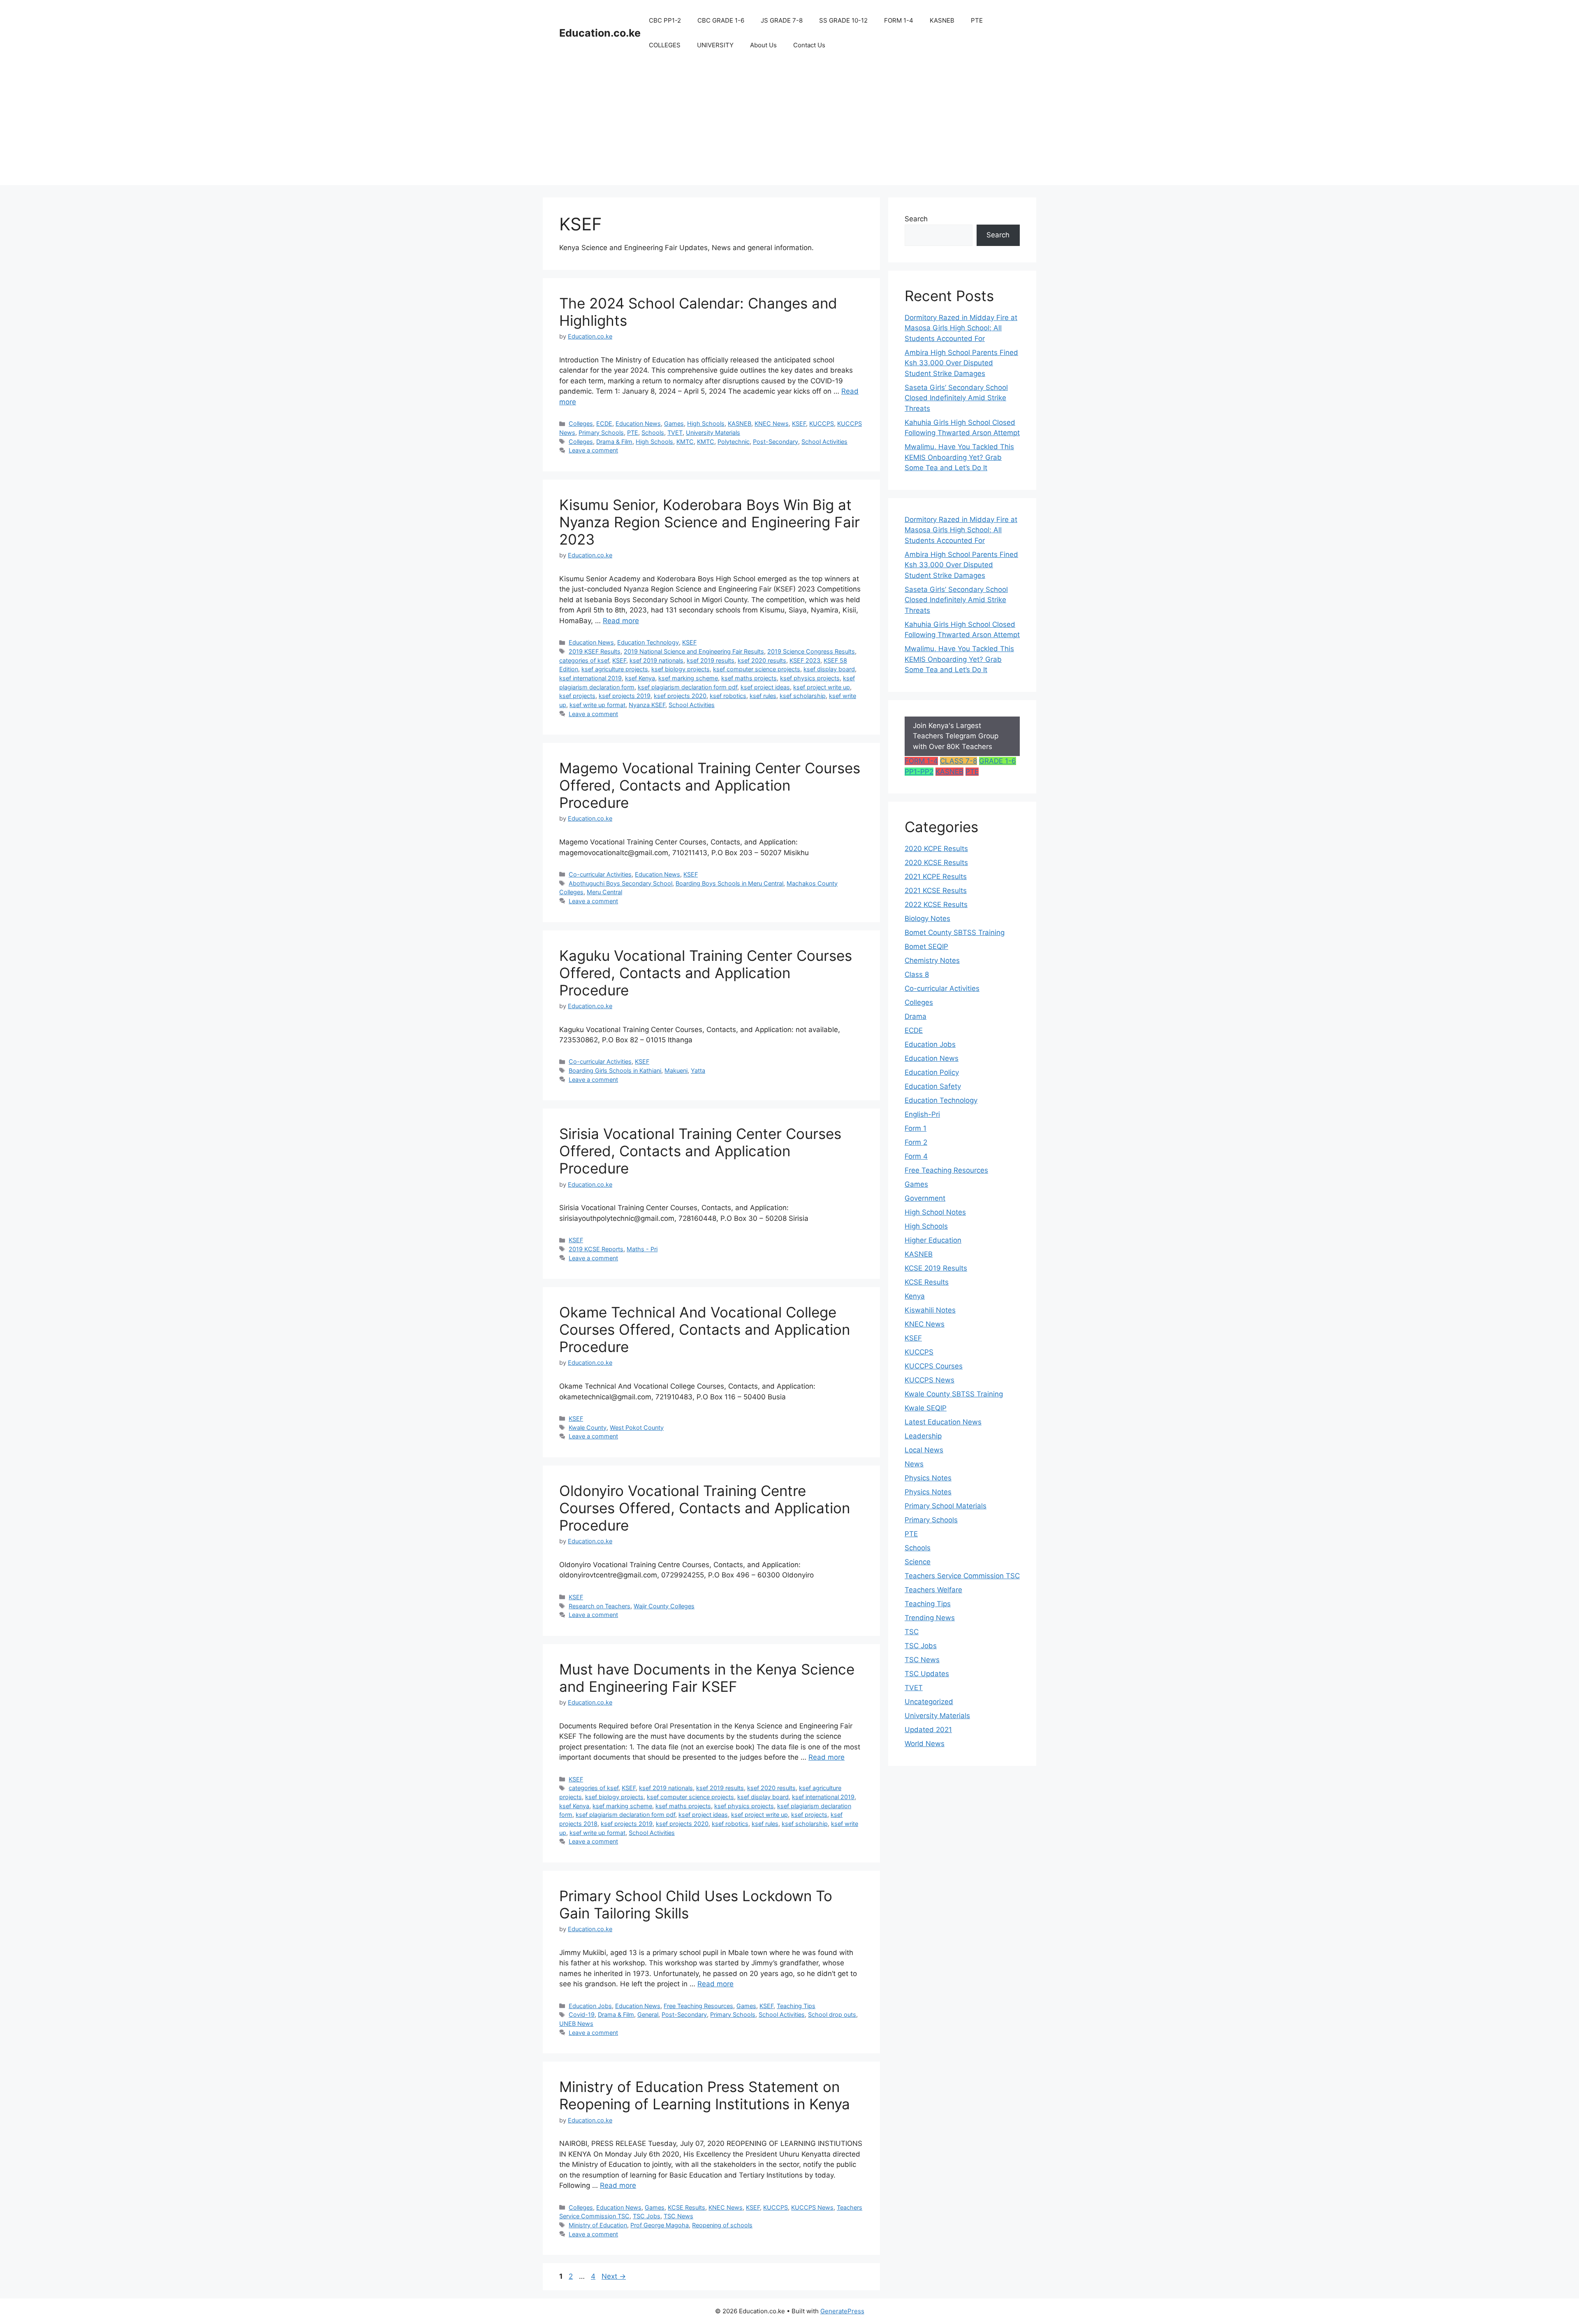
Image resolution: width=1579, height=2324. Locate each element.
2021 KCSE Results (936, 891)
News (914, 1464)
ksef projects (577, 696)
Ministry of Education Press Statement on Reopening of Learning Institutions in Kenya (705, 2095)
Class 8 (917, 974)
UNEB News (576, 2024)
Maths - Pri (642, 1249)
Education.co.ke (600, 33)
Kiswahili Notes (930, 1310)
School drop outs (832, 2014)
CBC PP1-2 (665, 20)
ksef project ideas (765, 687)
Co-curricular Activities (600, 874)
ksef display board (829, 669)
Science (918, 1562)
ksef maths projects (749, 678)
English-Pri (922, 1114)
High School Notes (935, 1212)
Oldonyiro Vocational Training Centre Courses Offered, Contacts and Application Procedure (705, 1508)
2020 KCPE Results (936, 849)
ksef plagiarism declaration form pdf (688, 687)
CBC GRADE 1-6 (721, 20)
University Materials (713, 433)
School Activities (824, 442)
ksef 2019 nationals (656, 660)
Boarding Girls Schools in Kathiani (615, 1070)
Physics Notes (928, 1478)
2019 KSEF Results (595, 651)
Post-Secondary (776, 442)
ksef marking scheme (688, 678)
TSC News (678, 2216)
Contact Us (809, 45)
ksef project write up (822, 687)
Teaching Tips (796, 2006)
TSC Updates (927, 1674)
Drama (916, 1016)
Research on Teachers (600, 1606)
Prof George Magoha (660, 2225)
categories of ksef (584, 660)
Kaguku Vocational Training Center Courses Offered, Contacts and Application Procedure (706, 973)
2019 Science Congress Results (811, 651)
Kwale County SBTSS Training (954, 1394)
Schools (653, 433)
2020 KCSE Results (936, 863)
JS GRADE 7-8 (782, 20)
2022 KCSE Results (936, 905)
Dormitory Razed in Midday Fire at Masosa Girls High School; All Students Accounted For (961, 328)
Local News (924, 1450)
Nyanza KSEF (647, 705)
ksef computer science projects (757, 669)
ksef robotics (728, 696)
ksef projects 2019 (625, 696)
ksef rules (763, 696)
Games (674, 423)
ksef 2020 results (762, 660)
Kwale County (588, 1428)
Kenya (915, 1296)
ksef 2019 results (711, 660)
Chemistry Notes (932, 960)
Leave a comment (593, 450)
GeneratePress (842, 2311)
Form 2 (916, 1142)
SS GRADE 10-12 (843, 20)
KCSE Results (686, 2207)
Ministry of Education (598, 2225)
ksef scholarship (803, 696)
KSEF (799, 423)
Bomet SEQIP (926, 946)
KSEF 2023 (805, 660)
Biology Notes (927, 918)
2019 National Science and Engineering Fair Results (694, 651)
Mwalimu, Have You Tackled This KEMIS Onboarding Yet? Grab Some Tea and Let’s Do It (959, 457)
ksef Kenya (640, 678)
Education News (638, 423)
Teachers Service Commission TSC (962, 1576)
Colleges (581, 423)
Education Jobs (590, 2006)
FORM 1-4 (899, 20)
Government (925, 1198)
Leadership (923, 1436)
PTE (977, 20)
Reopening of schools (722, 2225)
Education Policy (932, 1072)
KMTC (685, 442)
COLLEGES (665, 45)
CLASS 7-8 (959, 761)
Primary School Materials (946, 1506)
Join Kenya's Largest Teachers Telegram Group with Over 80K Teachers (956, 736)
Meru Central (604, 892)
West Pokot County (637, 1428)
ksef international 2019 (590, 678)
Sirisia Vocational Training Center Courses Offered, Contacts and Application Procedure (700, 1151)
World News (925, 1744)
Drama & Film (614, 442)
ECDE (604, 423)
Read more (621, 621)
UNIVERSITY (715, 45)
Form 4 (916, 1156)
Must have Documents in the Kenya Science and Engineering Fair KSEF (707, 1678)
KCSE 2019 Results (936, 1268)
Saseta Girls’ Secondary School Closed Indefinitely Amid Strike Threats (956, 398)
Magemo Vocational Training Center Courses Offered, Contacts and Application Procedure (710, 785)
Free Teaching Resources (698, 2006)
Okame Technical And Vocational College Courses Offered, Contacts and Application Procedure (705, 1329)
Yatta (698, 1070)
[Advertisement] (789, 128)
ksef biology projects (681, 669)
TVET (675, 433)
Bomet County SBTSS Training (955, 932)
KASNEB (942, 20)
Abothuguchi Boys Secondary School (620, 883)
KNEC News (772, 423)
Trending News (930, 1618)
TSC (912, 1632)
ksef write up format (597, 705)
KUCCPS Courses (934, 1366)
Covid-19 (582, 2014)
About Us (763, 45)
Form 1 (916, 1128)
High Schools (706, 423)
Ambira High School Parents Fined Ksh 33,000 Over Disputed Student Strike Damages (961, 363)
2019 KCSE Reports (596, 1249)
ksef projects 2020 (680, 696)
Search (916, 219)
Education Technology (648, 642)
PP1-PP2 (919, 772)
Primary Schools (601, 433)
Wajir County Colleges (664, 1606)
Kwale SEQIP (926, 1408)
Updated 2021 (928, 1730)
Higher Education (933, 1240)
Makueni (676, 1070)
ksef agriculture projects (615, 669)
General (648, 2014)
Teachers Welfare (933, 1590)
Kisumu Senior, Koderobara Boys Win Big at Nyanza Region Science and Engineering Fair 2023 (710, 522)
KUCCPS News (812, 2207)
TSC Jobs (647, 2216)
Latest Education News (943, 1422)
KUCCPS (822, 423)
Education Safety (933, 1086)
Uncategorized (929, 1702)
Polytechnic (734, 442)
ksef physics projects (810, 678)
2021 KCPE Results (936, 877)
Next (614, 2276)
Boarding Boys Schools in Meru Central (729, 883)
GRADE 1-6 (998, 761)
